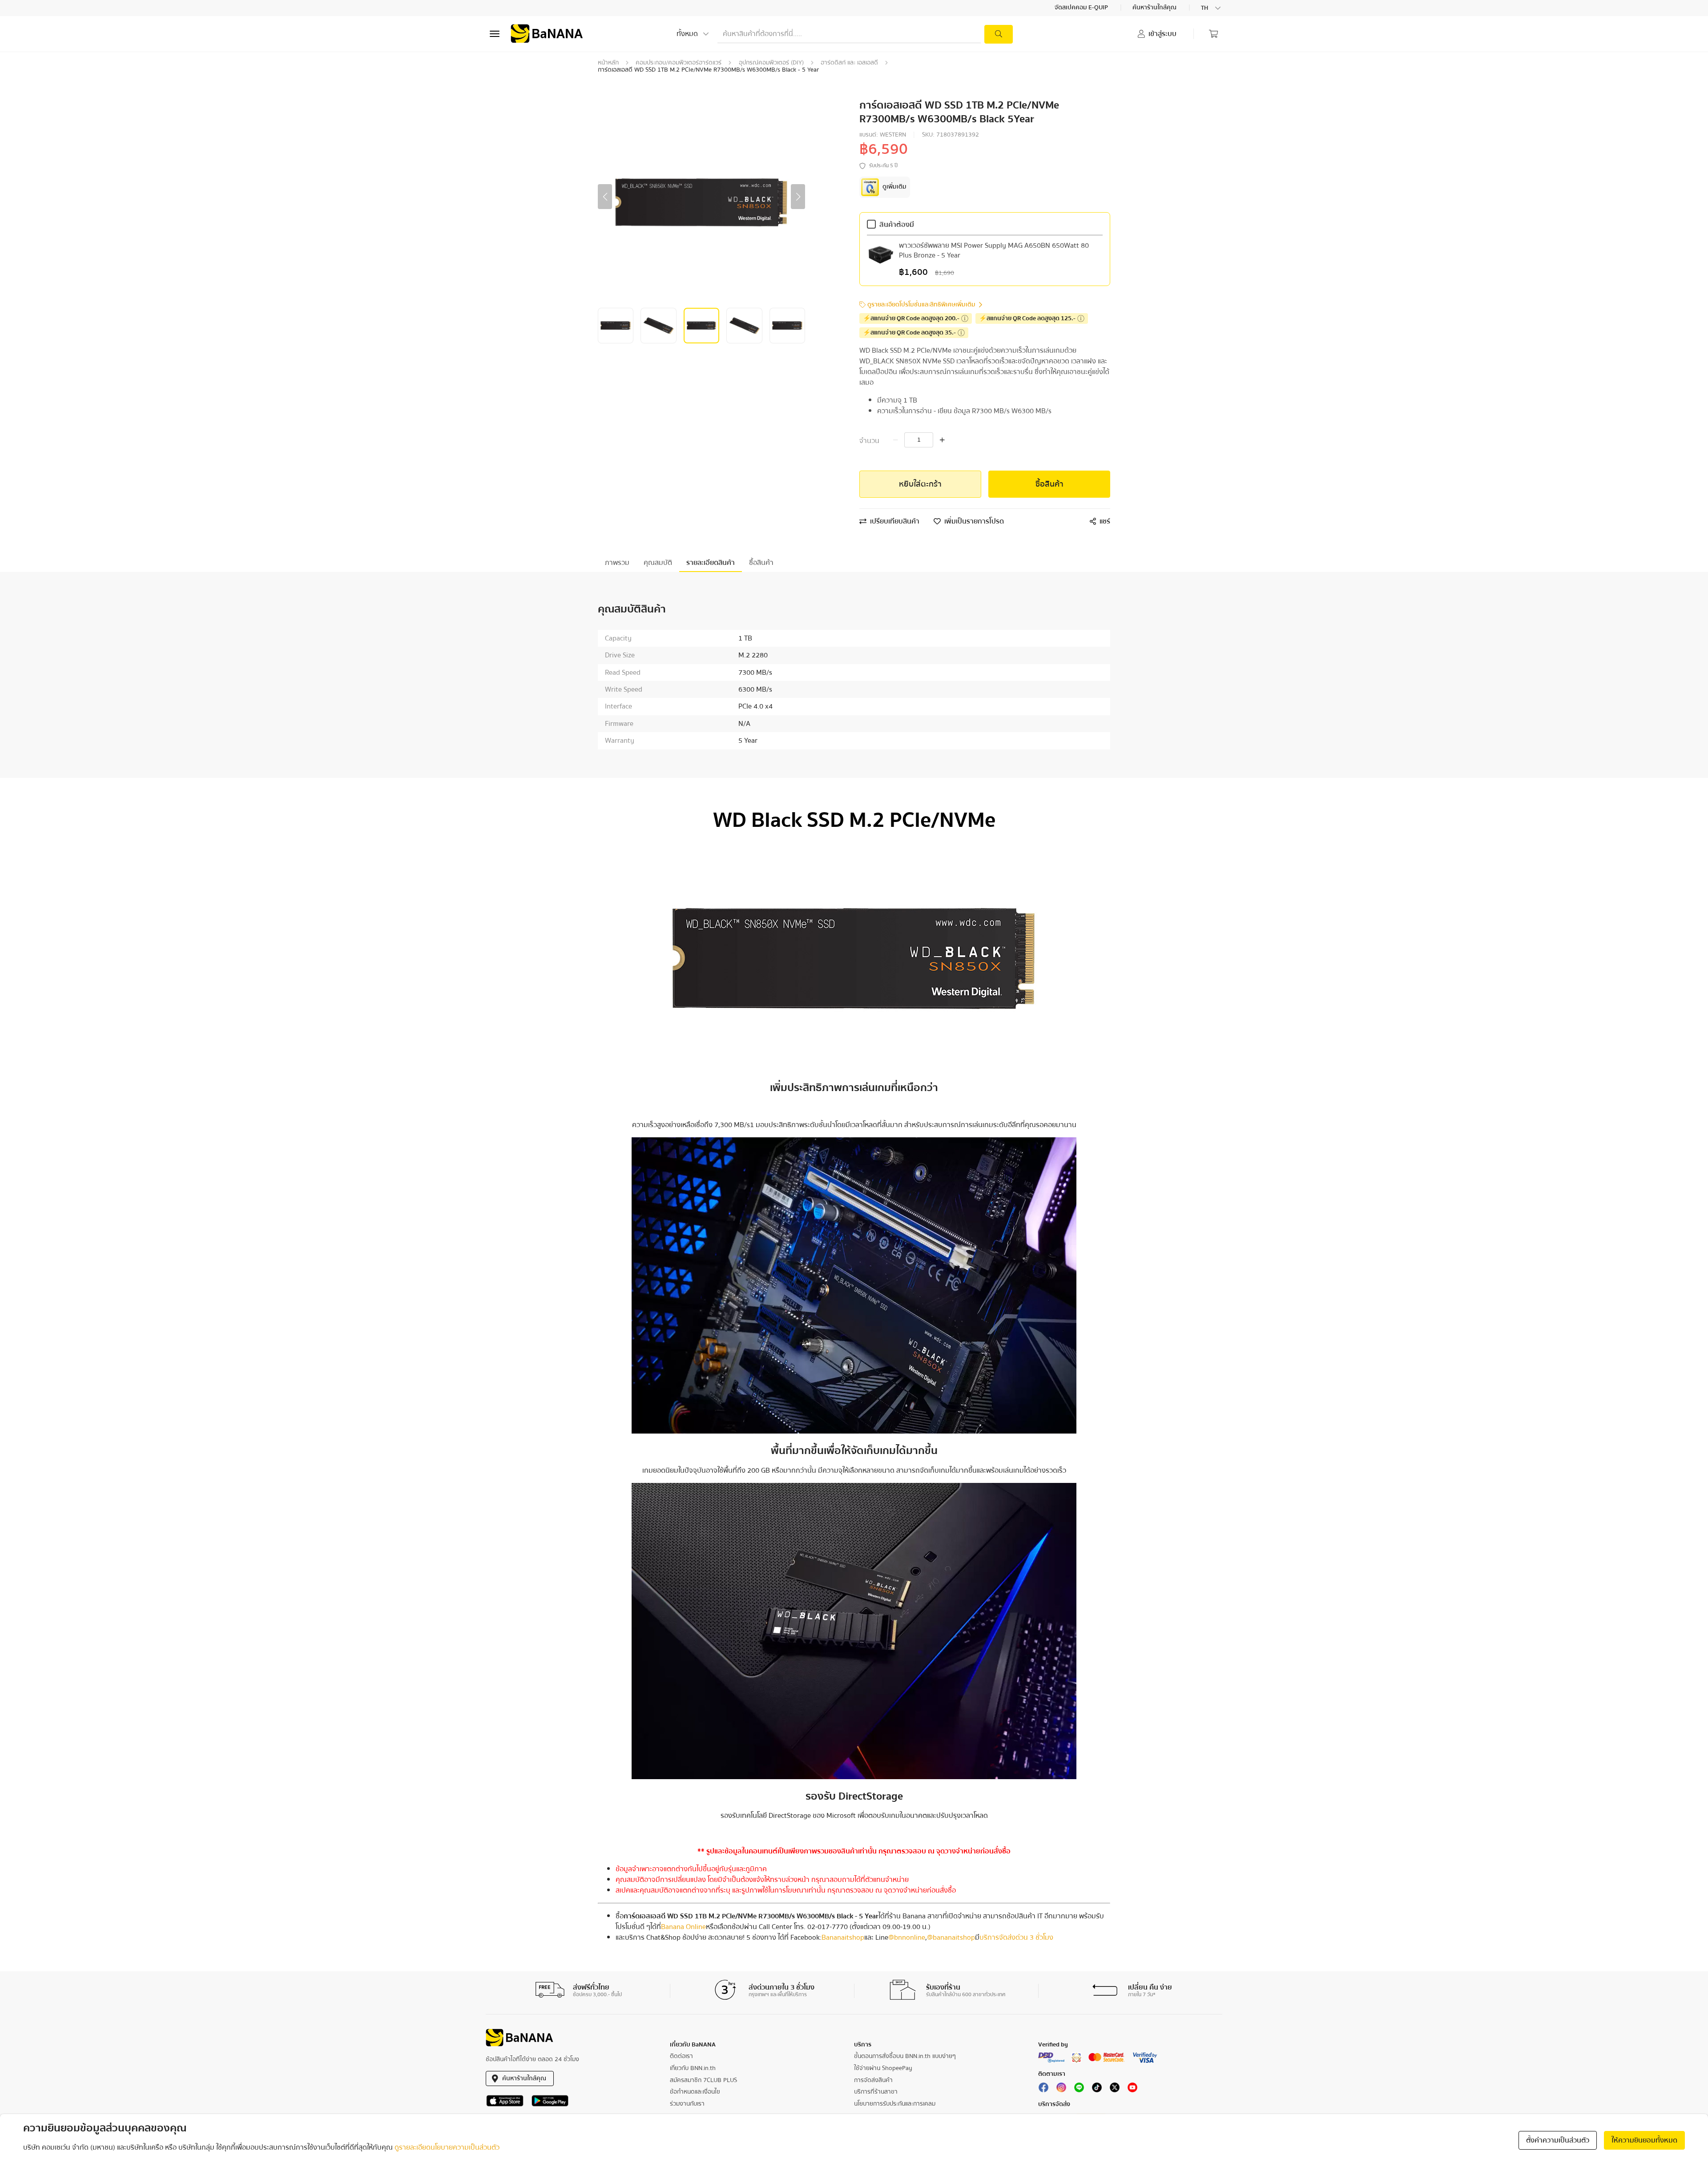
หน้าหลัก (608, 63)
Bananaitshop (843, 1937)
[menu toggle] (495, 34)
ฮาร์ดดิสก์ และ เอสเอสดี (849, 63)
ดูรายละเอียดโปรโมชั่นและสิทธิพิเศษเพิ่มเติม (921, 305)
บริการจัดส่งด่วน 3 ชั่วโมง (1016, 1937)
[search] (999, 34)
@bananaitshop (951, 1937)
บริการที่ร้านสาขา (876, 2092)
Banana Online (683, 1927)
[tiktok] (1097, 2089)
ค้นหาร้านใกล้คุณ (1155, 8)
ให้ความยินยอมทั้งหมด (1644, 2140)
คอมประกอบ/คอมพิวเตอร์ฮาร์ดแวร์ (679, 63)
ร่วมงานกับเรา (687, 2104)
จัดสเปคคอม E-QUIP (1082, 8)
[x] (1115, 2089)
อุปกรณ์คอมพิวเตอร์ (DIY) (771, 63)
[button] (605, 197)
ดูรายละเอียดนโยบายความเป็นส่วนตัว (447, 2147)
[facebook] (1043, 2089)
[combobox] (1212, 8)
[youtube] (1132, 2089)
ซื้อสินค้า (1049, 484)
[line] (1079, 2089)
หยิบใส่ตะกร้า (920, 484)
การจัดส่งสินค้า (873, 2080)
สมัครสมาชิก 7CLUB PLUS (703, 2080)
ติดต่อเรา (681, 2056)
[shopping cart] (1213, 34)
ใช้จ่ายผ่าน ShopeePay (883, 2068)
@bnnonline (907, 1937)
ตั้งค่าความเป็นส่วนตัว (1558, 2140)
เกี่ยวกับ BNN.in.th (693, 2068)
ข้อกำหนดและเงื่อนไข (695, 2092)
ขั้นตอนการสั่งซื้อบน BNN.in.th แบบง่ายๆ (905, 2056)
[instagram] (1061, 2089)
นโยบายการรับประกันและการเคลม (895, 2104)
